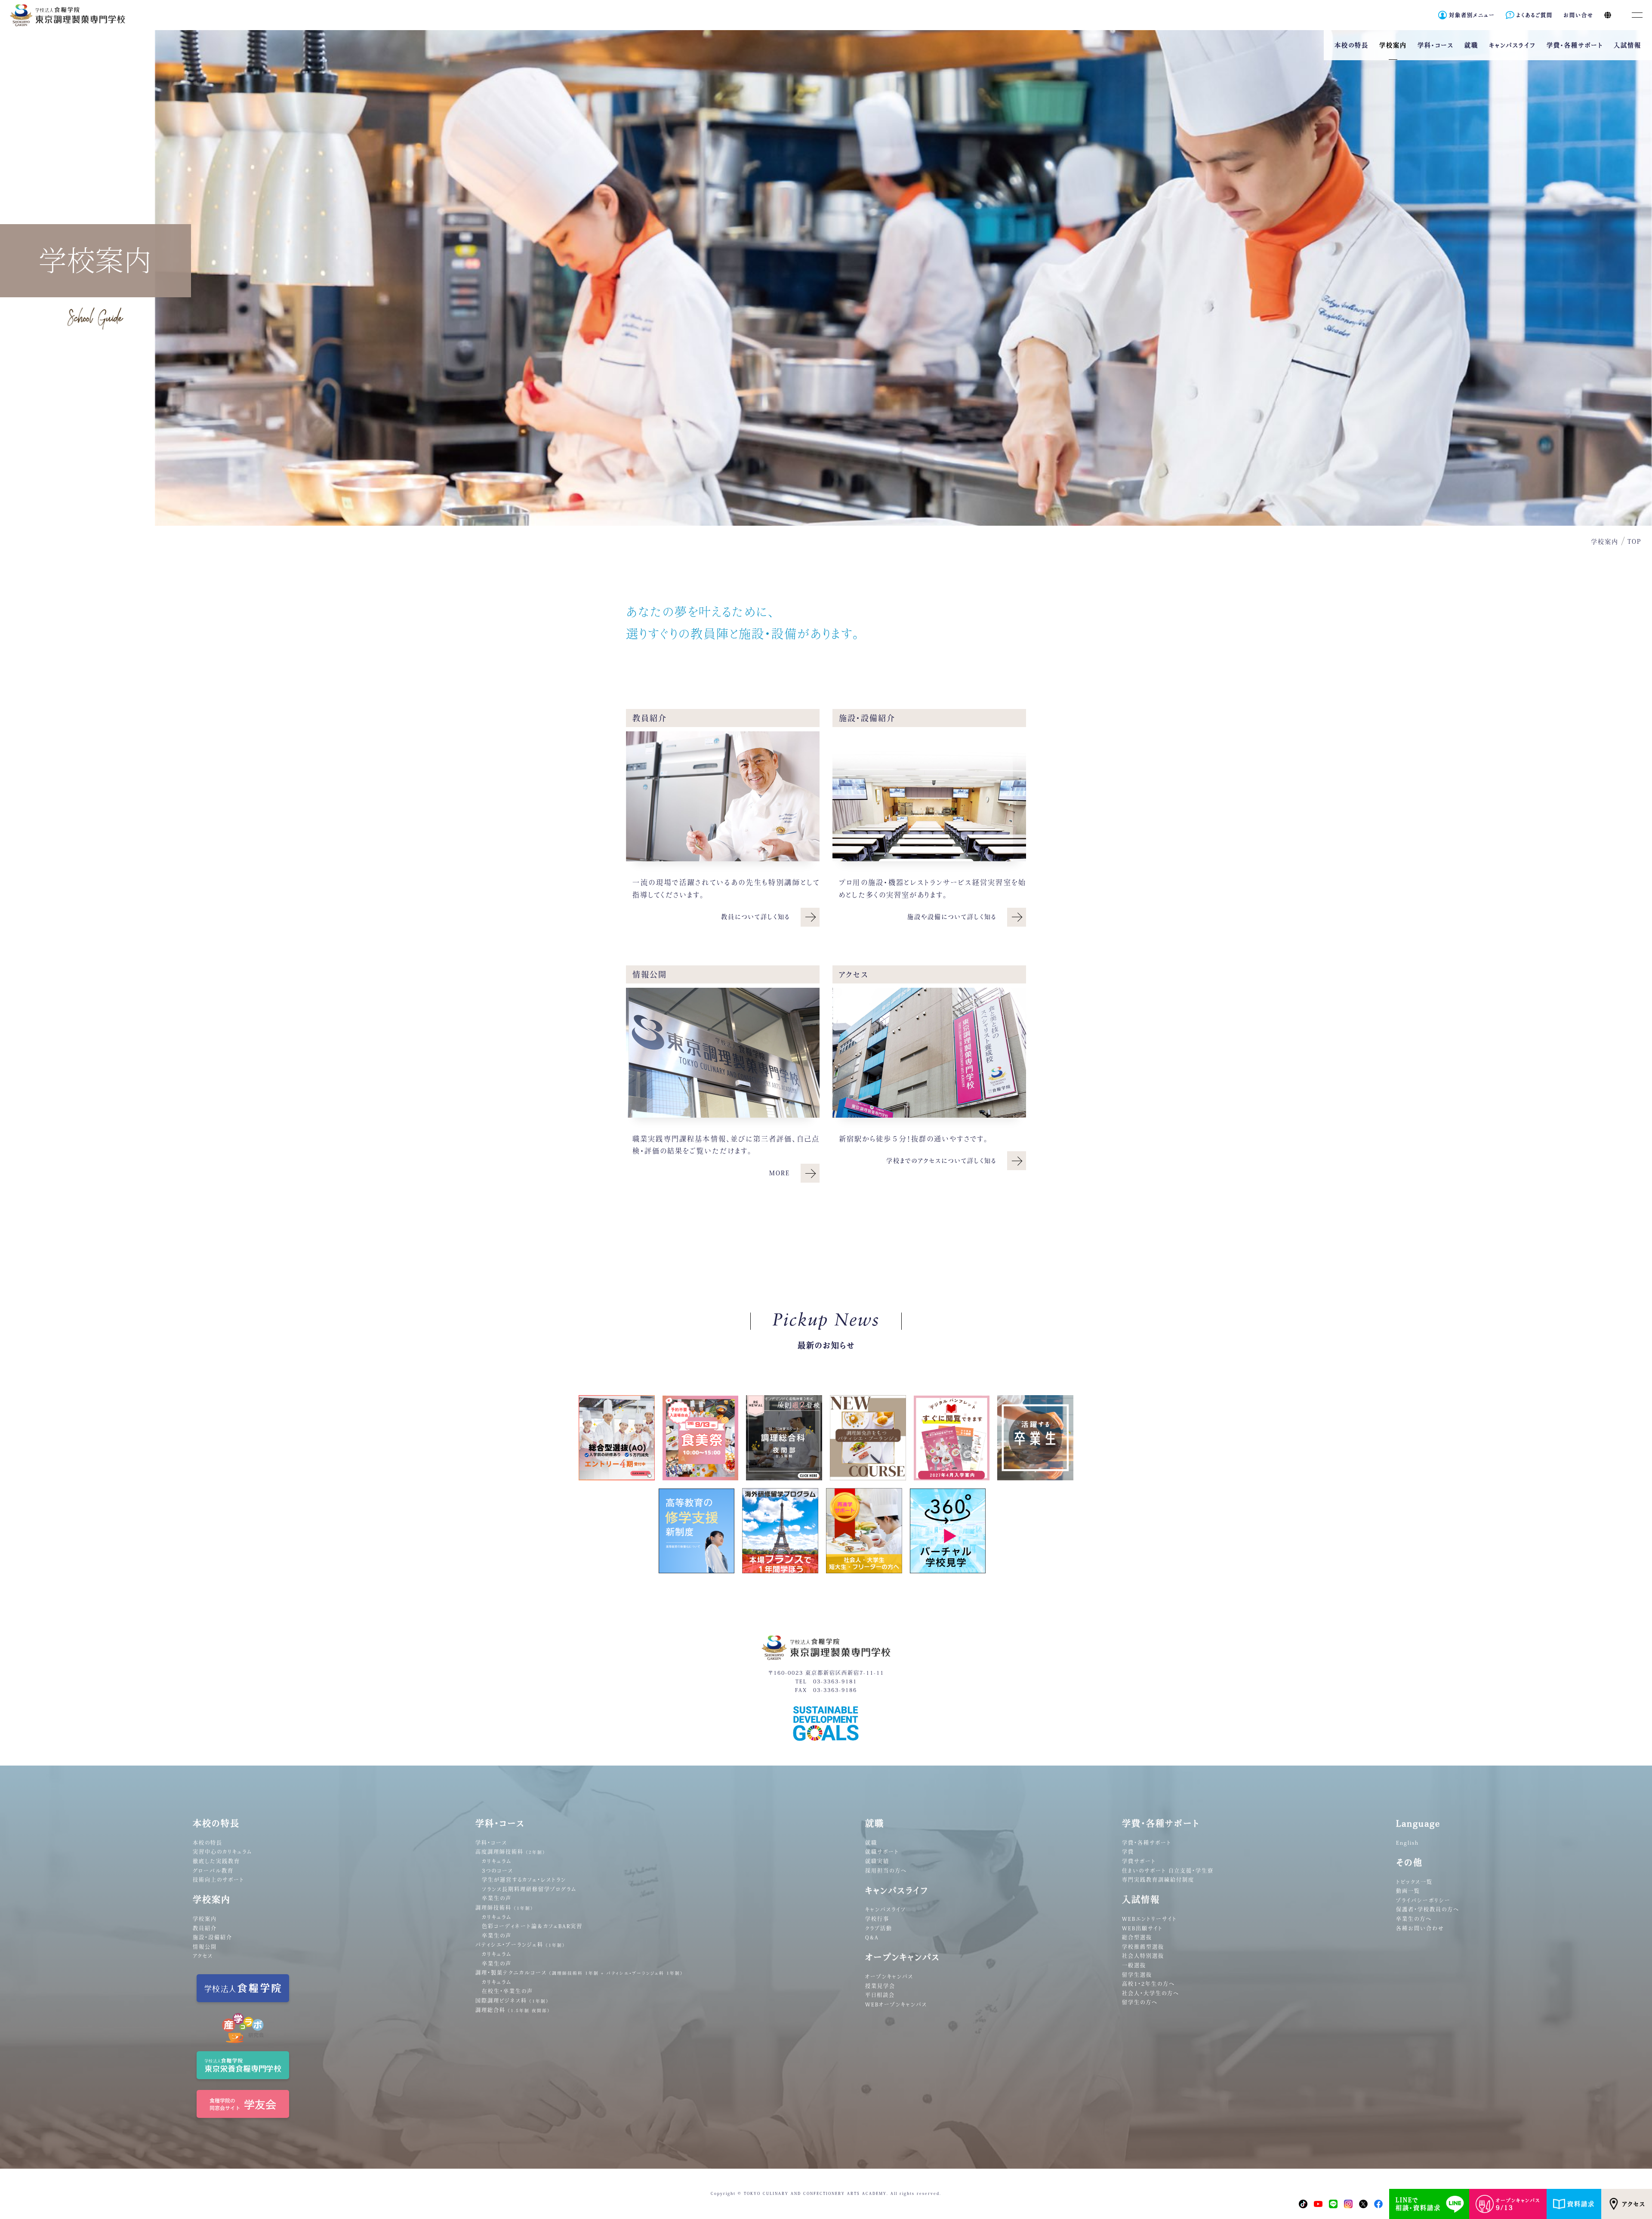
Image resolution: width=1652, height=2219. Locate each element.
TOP (1634, 542)
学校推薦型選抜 (1143, 1947)
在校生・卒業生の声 (507, 1991)
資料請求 (1581, 2204)
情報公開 (205, 1947)
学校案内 (205, 1919)
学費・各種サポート (1147, 1843)
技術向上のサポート (219, 1880)
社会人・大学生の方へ (1151, 1993)
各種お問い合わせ (1420, 1928)
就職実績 (877, 1861)
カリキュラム (497, 1861)
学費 (1128, 1852)
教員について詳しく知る (755, 917)
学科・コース (491, 1843)
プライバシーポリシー (1423, 1900)
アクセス (1634, 2204)
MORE (780, 1173)
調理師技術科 (504, 1908)
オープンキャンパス (889, 1976)
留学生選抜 (1137, 1975)
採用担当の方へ (886, 1871)
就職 (871, 1843)
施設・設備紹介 (213, 1937)
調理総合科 (513, 2010)
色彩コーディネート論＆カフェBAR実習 (532, 1926)
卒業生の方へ (1414, 1919)
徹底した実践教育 (216, 1861)
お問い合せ (1578, 15)
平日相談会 (880, 1995)
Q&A (872, 1937)
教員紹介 (205, 1928)
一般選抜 (1134, 1965)
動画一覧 (1408, 1891)
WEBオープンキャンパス (896, 2004)
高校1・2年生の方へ (1148, 1984)
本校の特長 (208, 1843)
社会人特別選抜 (1143, 1956)
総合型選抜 (1137, 1937)
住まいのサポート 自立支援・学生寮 (1168, 1871)
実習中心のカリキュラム (222, 1852)
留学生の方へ (1140, 2002)
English (1407, 1843)
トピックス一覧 (1414, 1882)
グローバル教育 (213, 1871)
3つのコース (498, 1871)
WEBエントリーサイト (1150, 1919)
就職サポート (882, 1852)
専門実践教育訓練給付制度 (1158, 1880)
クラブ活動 (879, 1928)
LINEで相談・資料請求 (1418, 2204)
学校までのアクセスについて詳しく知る (941, 1161)
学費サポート (1139, 1861)
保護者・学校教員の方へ (1428, 1909)
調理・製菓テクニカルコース (579, 1972)
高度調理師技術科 (510, 1852)
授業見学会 (880, 1986)
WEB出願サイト (1142, 1928)
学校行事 (877, 1919)
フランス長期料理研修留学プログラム (529, 1889)
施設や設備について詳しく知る (952, 917)
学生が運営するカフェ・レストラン (524, 1880)
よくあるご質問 (1535, 15)
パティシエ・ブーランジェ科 (520, 1945)
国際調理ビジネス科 (512, 2000)
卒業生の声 (497, 1898)
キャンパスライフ (886, 1909)
